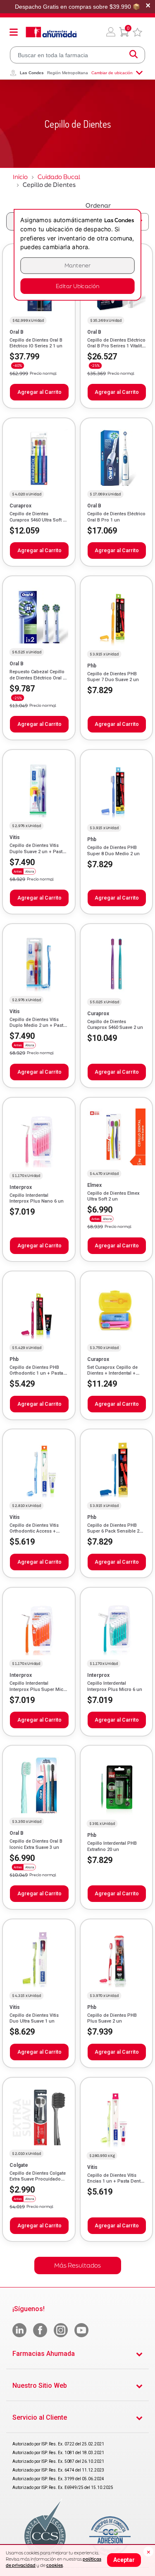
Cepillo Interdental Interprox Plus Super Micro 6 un (39, 1689)
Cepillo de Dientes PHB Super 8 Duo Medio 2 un (113, 850)
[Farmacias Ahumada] (51, 32)
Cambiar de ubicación (112, 73)
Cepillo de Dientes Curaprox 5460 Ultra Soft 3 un (37, 520)
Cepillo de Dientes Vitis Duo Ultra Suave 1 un (34, 2018)
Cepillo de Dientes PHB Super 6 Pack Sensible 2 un (113, 1531)
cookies (55, 2565)
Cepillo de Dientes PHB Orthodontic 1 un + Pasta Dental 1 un (36, 1373)
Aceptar (124, 2560)
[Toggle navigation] (14, 32)
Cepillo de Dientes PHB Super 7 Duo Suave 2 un (113, 677)
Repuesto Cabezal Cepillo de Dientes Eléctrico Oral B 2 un (38, 678)
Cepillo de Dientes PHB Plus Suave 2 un (112, 2018)
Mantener (78, 266)
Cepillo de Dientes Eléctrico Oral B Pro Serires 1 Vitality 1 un (116, 346)
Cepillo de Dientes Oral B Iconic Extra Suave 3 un (36, 1844)
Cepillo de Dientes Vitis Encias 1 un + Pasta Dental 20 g (116, 2181)
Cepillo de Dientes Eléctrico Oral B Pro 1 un (116, 517)
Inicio (20, 177)
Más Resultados (77, 2265)
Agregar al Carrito (39, 392)
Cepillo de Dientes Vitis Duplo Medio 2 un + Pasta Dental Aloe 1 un (38, 1026)
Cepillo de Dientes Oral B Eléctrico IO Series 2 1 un (36, 343)
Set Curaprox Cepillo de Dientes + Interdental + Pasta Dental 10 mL (112, 1373)
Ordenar (98, 205)
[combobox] (77, 55)
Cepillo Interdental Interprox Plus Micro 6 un (115, 1686)
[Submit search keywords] (134, 55)
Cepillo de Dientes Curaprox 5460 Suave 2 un (115, 1025)
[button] (111, 32)
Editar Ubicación (77, 286)
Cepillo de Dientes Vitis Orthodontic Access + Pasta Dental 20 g (34, 1531)
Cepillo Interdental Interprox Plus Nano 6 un (37, 1198)
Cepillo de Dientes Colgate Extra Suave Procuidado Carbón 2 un (38, 2179)
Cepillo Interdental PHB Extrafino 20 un (112, 1846)
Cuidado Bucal (59, 177)
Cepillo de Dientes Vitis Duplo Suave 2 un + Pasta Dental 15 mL (37, 851)
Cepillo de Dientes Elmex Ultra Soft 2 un (113, 1196)
